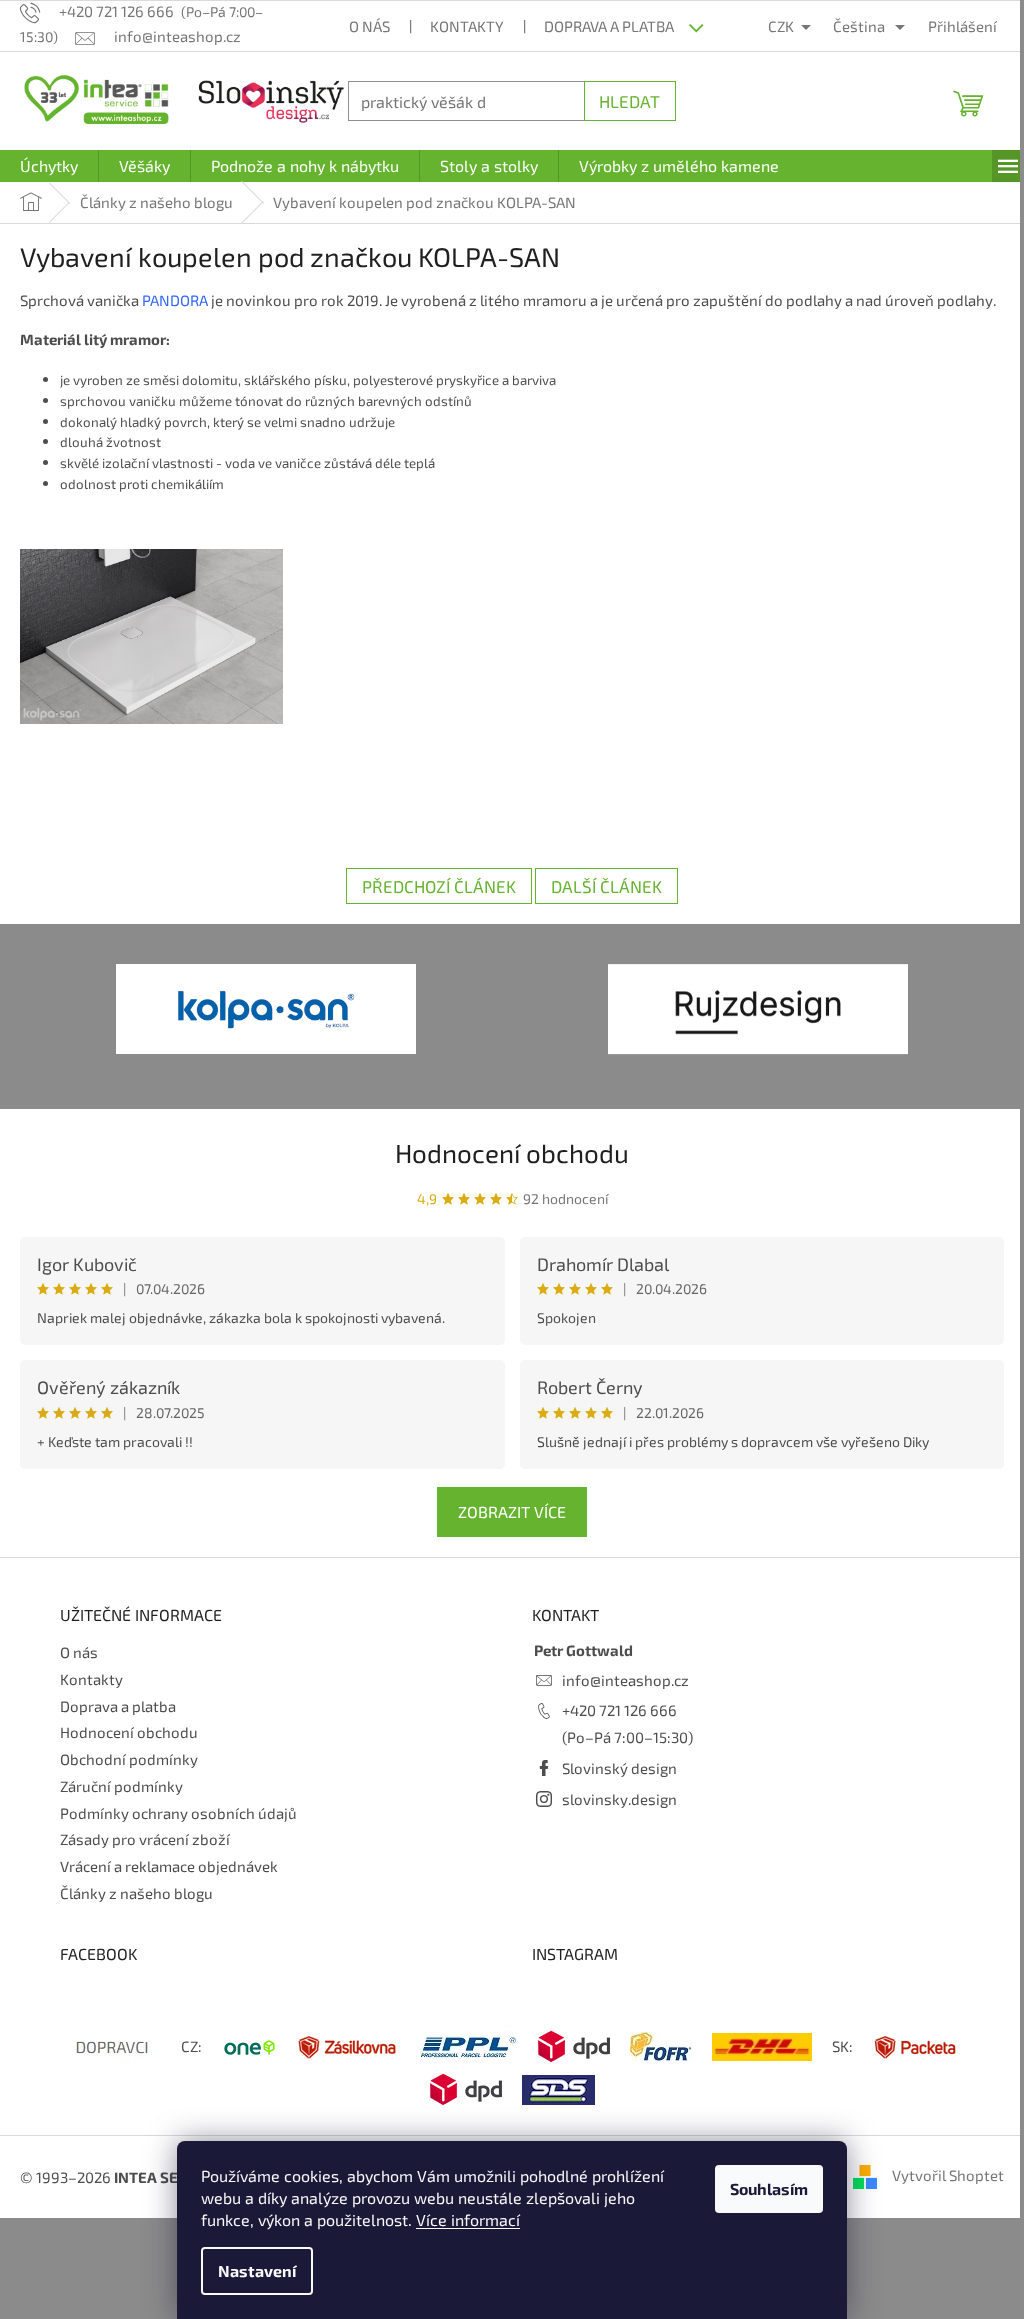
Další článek (599, 907)
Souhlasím (762, 2188)
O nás (362, 26)
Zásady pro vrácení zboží (145, 1860)
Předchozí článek (432, 907)
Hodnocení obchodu (505, 1173)
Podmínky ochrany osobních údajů (178, 1833)
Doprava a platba (602, 26)
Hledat (619, 101)
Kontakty (460, 26)
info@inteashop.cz (618, 1700)
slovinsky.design (612, 1819)
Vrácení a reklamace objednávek (169, 1887)
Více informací (461, 2219)
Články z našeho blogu (136, 1914)
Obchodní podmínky (129, 1780)
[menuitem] (49, 166)
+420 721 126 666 (612, 1731)
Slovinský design (612, 1789)
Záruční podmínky (121, 1807)
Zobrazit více (505, 1531)
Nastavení (250, 2270)
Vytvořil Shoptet (933, 2196)
